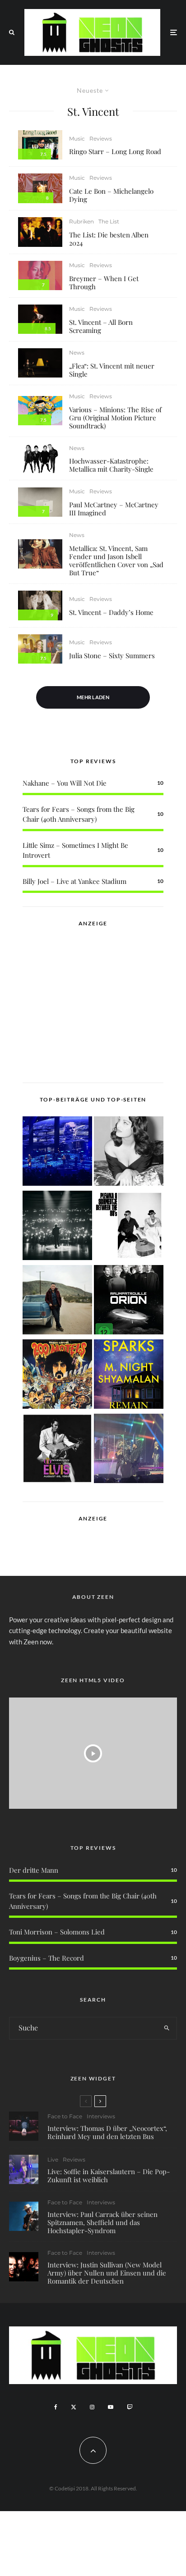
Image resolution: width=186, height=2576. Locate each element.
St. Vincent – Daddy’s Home (111, 612)
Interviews (101, 2116)
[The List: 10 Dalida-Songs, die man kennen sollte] (129, 1153)
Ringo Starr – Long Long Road (115, 151)
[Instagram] (92, 2407)
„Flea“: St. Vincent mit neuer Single (112, 370)
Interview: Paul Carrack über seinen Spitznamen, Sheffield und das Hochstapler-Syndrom (102, 2222)
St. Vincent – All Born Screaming (101, 326)
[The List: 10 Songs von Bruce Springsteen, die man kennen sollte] (57, 1301)
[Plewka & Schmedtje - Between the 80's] (129, 1227)
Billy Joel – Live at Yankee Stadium (74, 881)
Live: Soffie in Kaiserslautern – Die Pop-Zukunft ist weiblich (109, 2175)
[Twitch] (130, 2407)
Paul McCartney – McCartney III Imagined (114, 509)
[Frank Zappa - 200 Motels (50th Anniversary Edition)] (57, 1376)
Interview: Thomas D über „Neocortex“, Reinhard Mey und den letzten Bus (107, 2132)
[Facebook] (56, 2407)
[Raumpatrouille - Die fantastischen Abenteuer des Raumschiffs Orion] (129, 1301)
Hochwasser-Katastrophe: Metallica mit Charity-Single (111, 465)
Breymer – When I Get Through (104, 282)
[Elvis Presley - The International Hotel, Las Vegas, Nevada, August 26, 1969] (57, 1450)
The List (109, 221)
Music (77, 139)
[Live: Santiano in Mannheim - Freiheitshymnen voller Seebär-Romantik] (57, 1153)
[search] (167, 2028)
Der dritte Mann (34, 1870)
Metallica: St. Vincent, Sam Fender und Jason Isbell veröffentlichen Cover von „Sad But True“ (116, 560)
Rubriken (81, 221)
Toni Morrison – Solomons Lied (57, 1932)
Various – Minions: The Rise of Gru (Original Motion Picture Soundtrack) (115, 418)
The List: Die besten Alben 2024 (109, 239)
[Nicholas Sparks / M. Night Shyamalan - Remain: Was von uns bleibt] (129, 1376)
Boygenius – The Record (46, 1958)
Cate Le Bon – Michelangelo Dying (111, 195)
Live (53, 2160)
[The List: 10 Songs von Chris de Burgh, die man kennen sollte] (57, 1227)
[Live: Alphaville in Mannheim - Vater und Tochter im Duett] (129, 1450)
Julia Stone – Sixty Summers (112, 655)
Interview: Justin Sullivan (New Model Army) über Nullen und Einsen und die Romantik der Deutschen (107, 2273)
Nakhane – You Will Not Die (65, 783)
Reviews (101, 139)
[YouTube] (111, 2407)
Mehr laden (93, 697)
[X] (74, 2407)
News (77, 353)
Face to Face (65, 2116)
